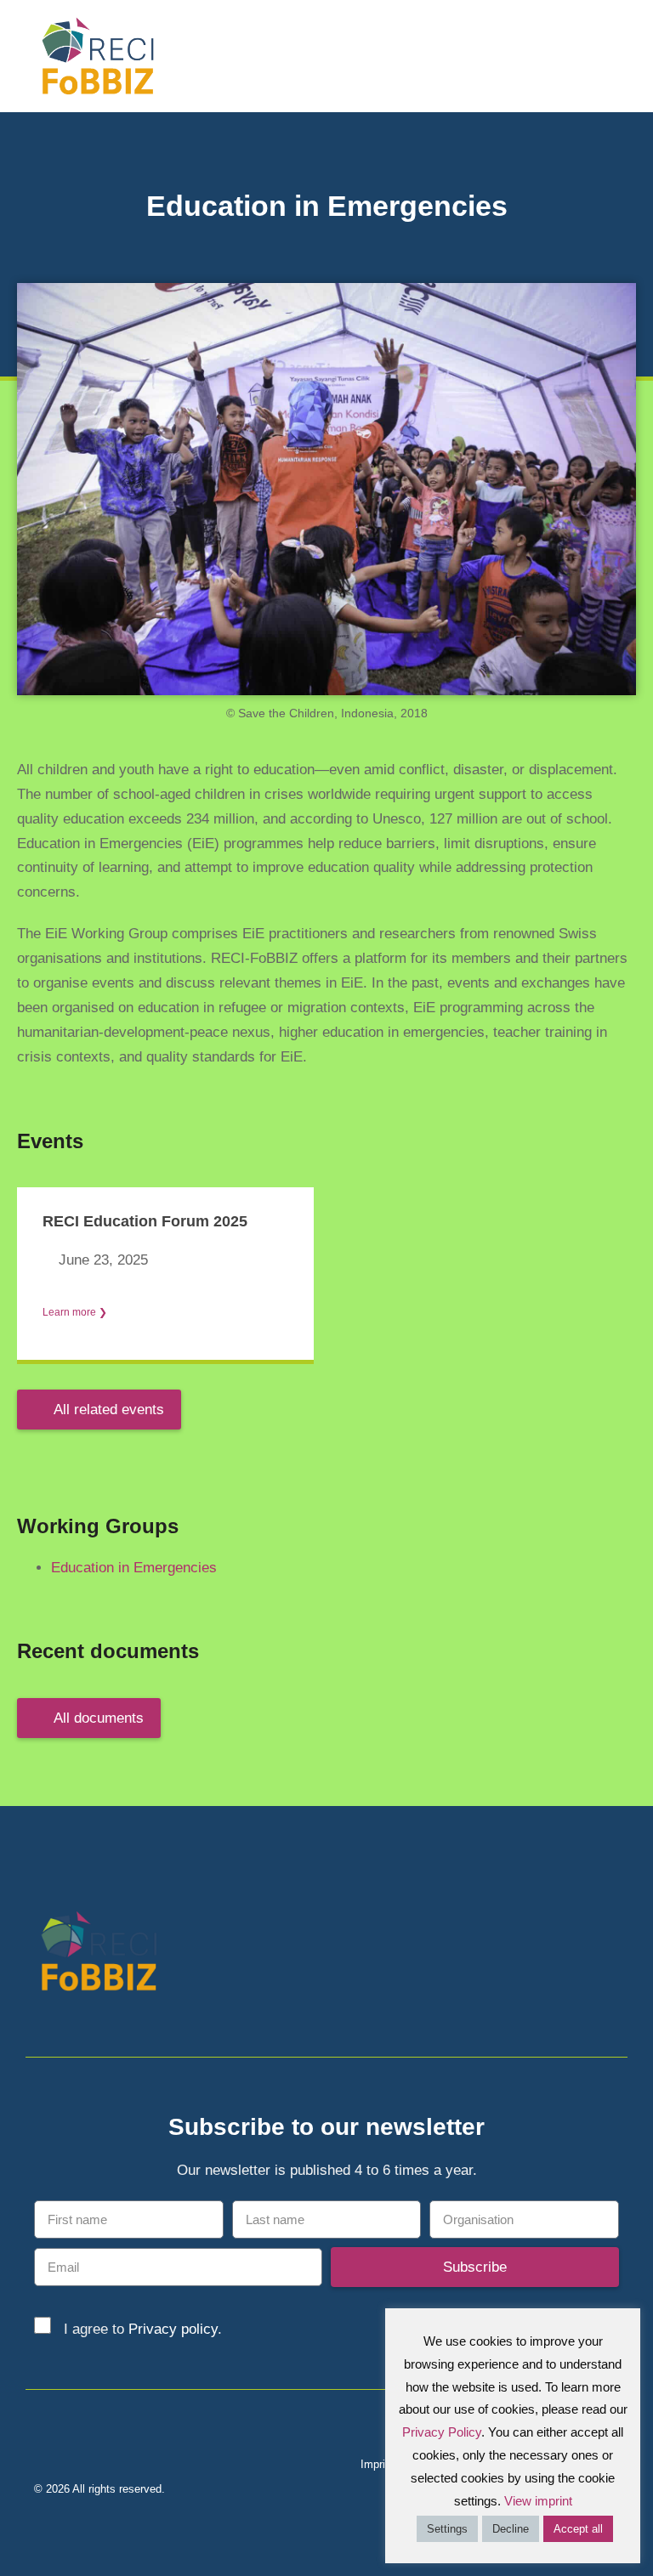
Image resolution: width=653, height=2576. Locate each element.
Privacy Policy (442, 2432)
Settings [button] (447, 2529)
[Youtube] (608, 1955)
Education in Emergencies (134, 1568)
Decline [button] (511, 2529)
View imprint (538, 2501)
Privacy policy (173, 2329)
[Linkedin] (579, 1955)
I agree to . (143, 2329)
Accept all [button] (578, 2529)
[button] (628, 56)
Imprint (378, 2464)
